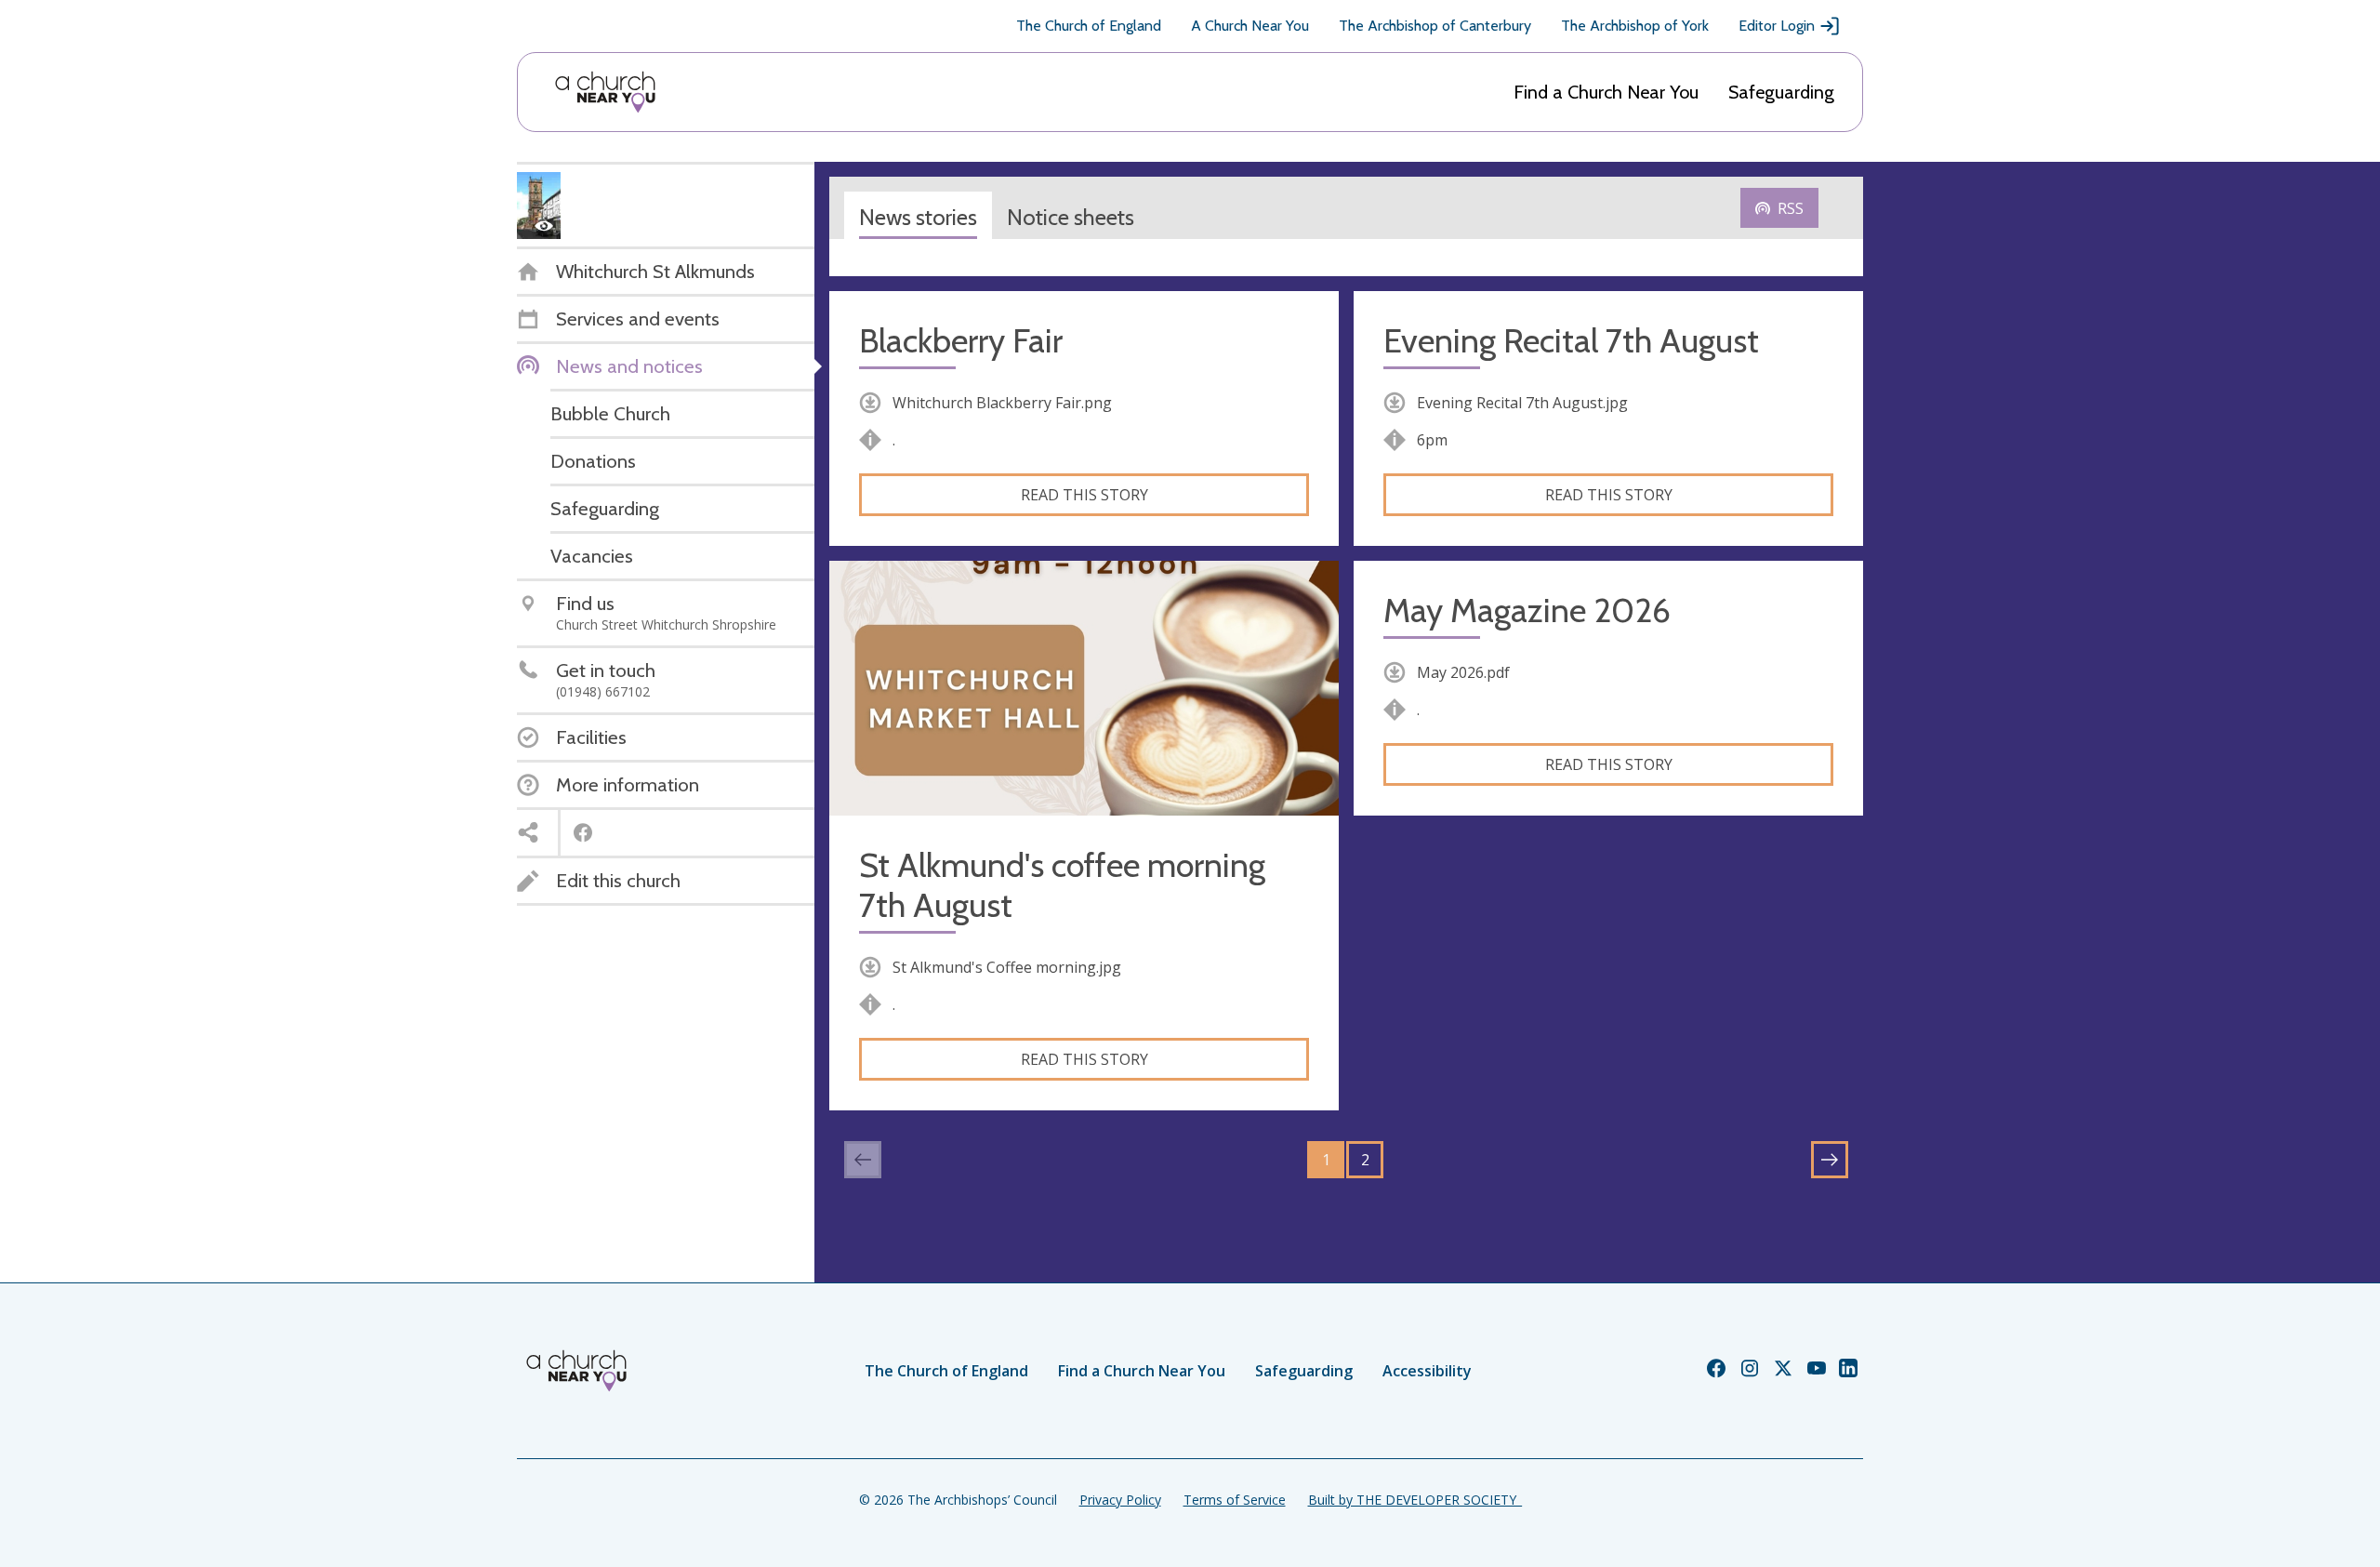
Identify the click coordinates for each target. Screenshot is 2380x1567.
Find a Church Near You (1606, 92)
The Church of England (1089, 26)
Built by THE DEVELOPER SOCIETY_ (1415, 1500)
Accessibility (1427, 1371)
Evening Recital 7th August (1571, 341)
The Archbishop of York (1635, 26)
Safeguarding (1781, 92)
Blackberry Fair (961, 341)
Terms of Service (1235, 1500)
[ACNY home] (605, 92)
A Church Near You (1250, 26)
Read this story (1084, 495)
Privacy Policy (1120, 1500)
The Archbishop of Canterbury (1435, 26)
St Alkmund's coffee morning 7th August (1062, 885)
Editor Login (1777, 26)
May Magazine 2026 (1527, 611)
